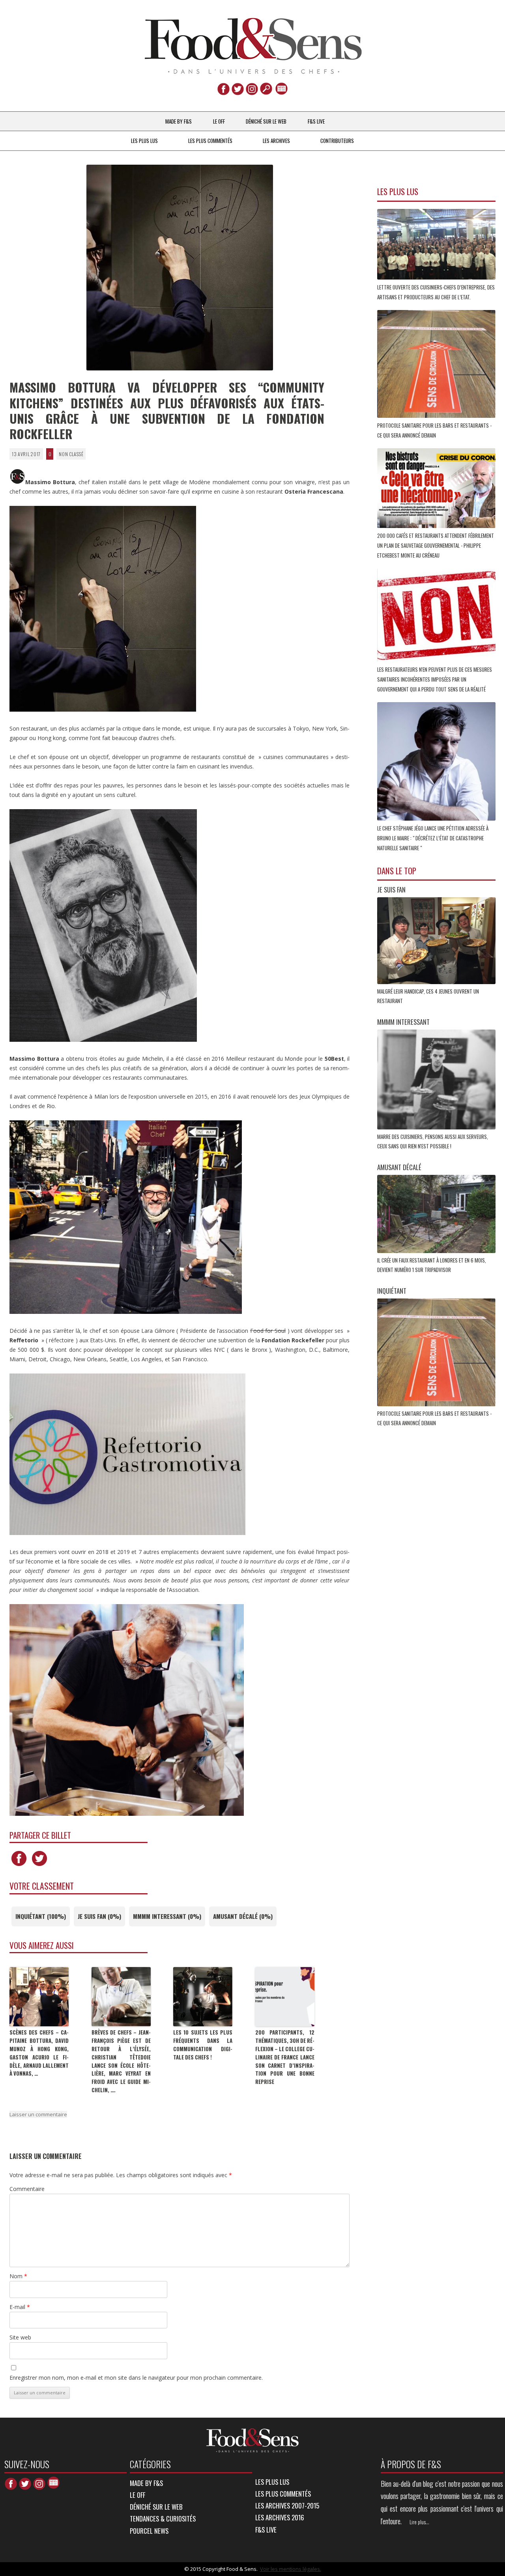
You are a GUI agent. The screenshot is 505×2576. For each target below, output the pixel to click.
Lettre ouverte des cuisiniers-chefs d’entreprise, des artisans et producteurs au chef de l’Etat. (436, 292)
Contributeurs (337, 141)
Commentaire (27, 2189)
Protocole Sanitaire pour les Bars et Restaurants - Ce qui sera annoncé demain (434, 430)
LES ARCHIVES (276, 141)
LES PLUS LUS (144, 141)
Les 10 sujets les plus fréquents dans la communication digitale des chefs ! (203, 2044)
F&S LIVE (316, 121)
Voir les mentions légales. (291, 2569)
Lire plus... (419, 2522)
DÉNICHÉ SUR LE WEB (266, 121)
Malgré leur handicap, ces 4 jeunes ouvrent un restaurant (428, 996)
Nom (18, 2276)
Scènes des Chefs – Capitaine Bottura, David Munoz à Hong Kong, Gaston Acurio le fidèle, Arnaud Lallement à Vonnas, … (39, 2053)
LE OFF (219, 121)
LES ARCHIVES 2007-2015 (287, 2506)
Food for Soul (268, 1331)
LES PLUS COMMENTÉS (210, 141)
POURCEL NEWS (149, 2531)
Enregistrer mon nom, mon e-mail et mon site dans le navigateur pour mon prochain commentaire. (136, 2378)
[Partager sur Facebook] (19, 1866)
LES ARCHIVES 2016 (280, 2517)
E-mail (20, 2307)
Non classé (71, 454)
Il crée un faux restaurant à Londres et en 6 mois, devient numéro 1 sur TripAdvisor (432, 1265)
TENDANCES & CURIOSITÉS (163, 2519)
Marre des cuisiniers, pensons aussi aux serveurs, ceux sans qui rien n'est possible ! (433, 1141)
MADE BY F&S (179, 121)
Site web (20, 2337)
